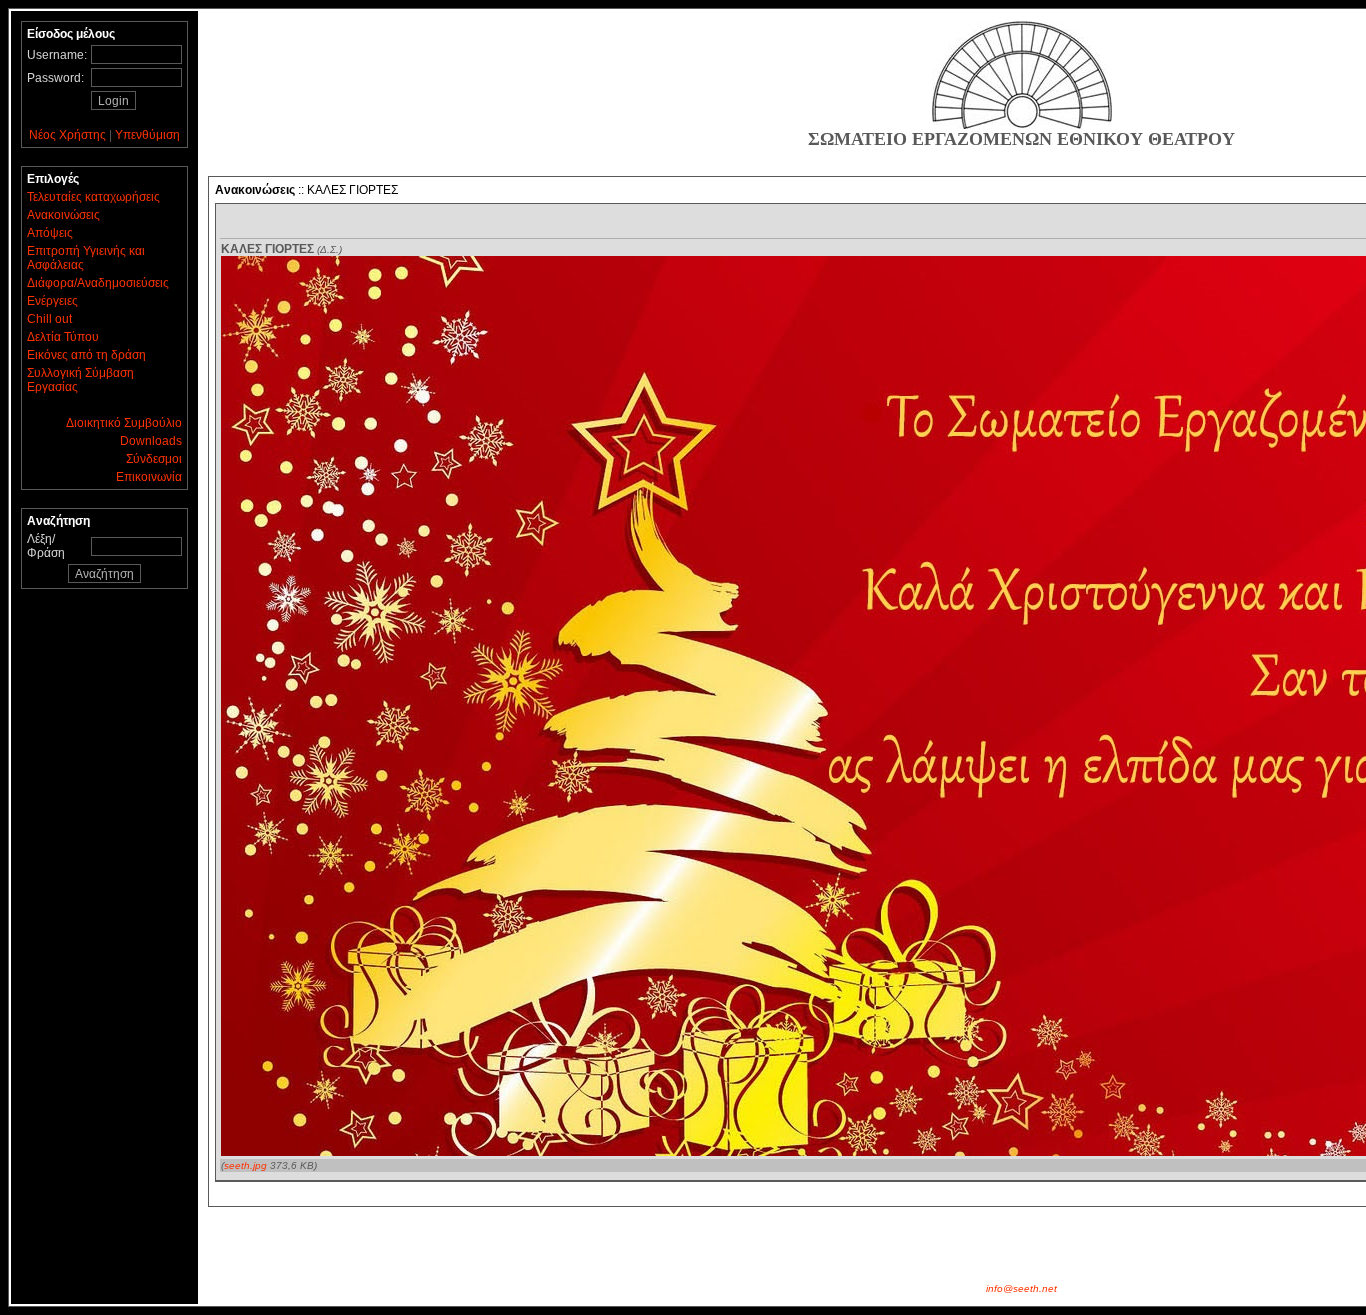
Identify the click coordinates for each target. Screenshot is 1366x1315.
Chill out (49, 319)
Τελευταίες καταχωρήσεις (93, 197)
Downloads (151, 441)
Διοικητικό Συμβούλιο (124, 423)
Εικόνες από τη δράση (86, 355)
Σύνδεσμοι (154, 459)
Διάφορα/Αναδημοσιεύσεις (98, 283)
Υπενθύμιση (147, 135)
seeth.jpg (245, 1165)
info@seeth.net (1021, 1288)
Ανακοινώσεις (63, 215)
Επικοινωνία (149, 477)
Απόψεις (50, 233)
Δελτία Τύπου (63, 337)
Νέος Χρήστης (67, 135)
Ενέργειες (52, 301)
